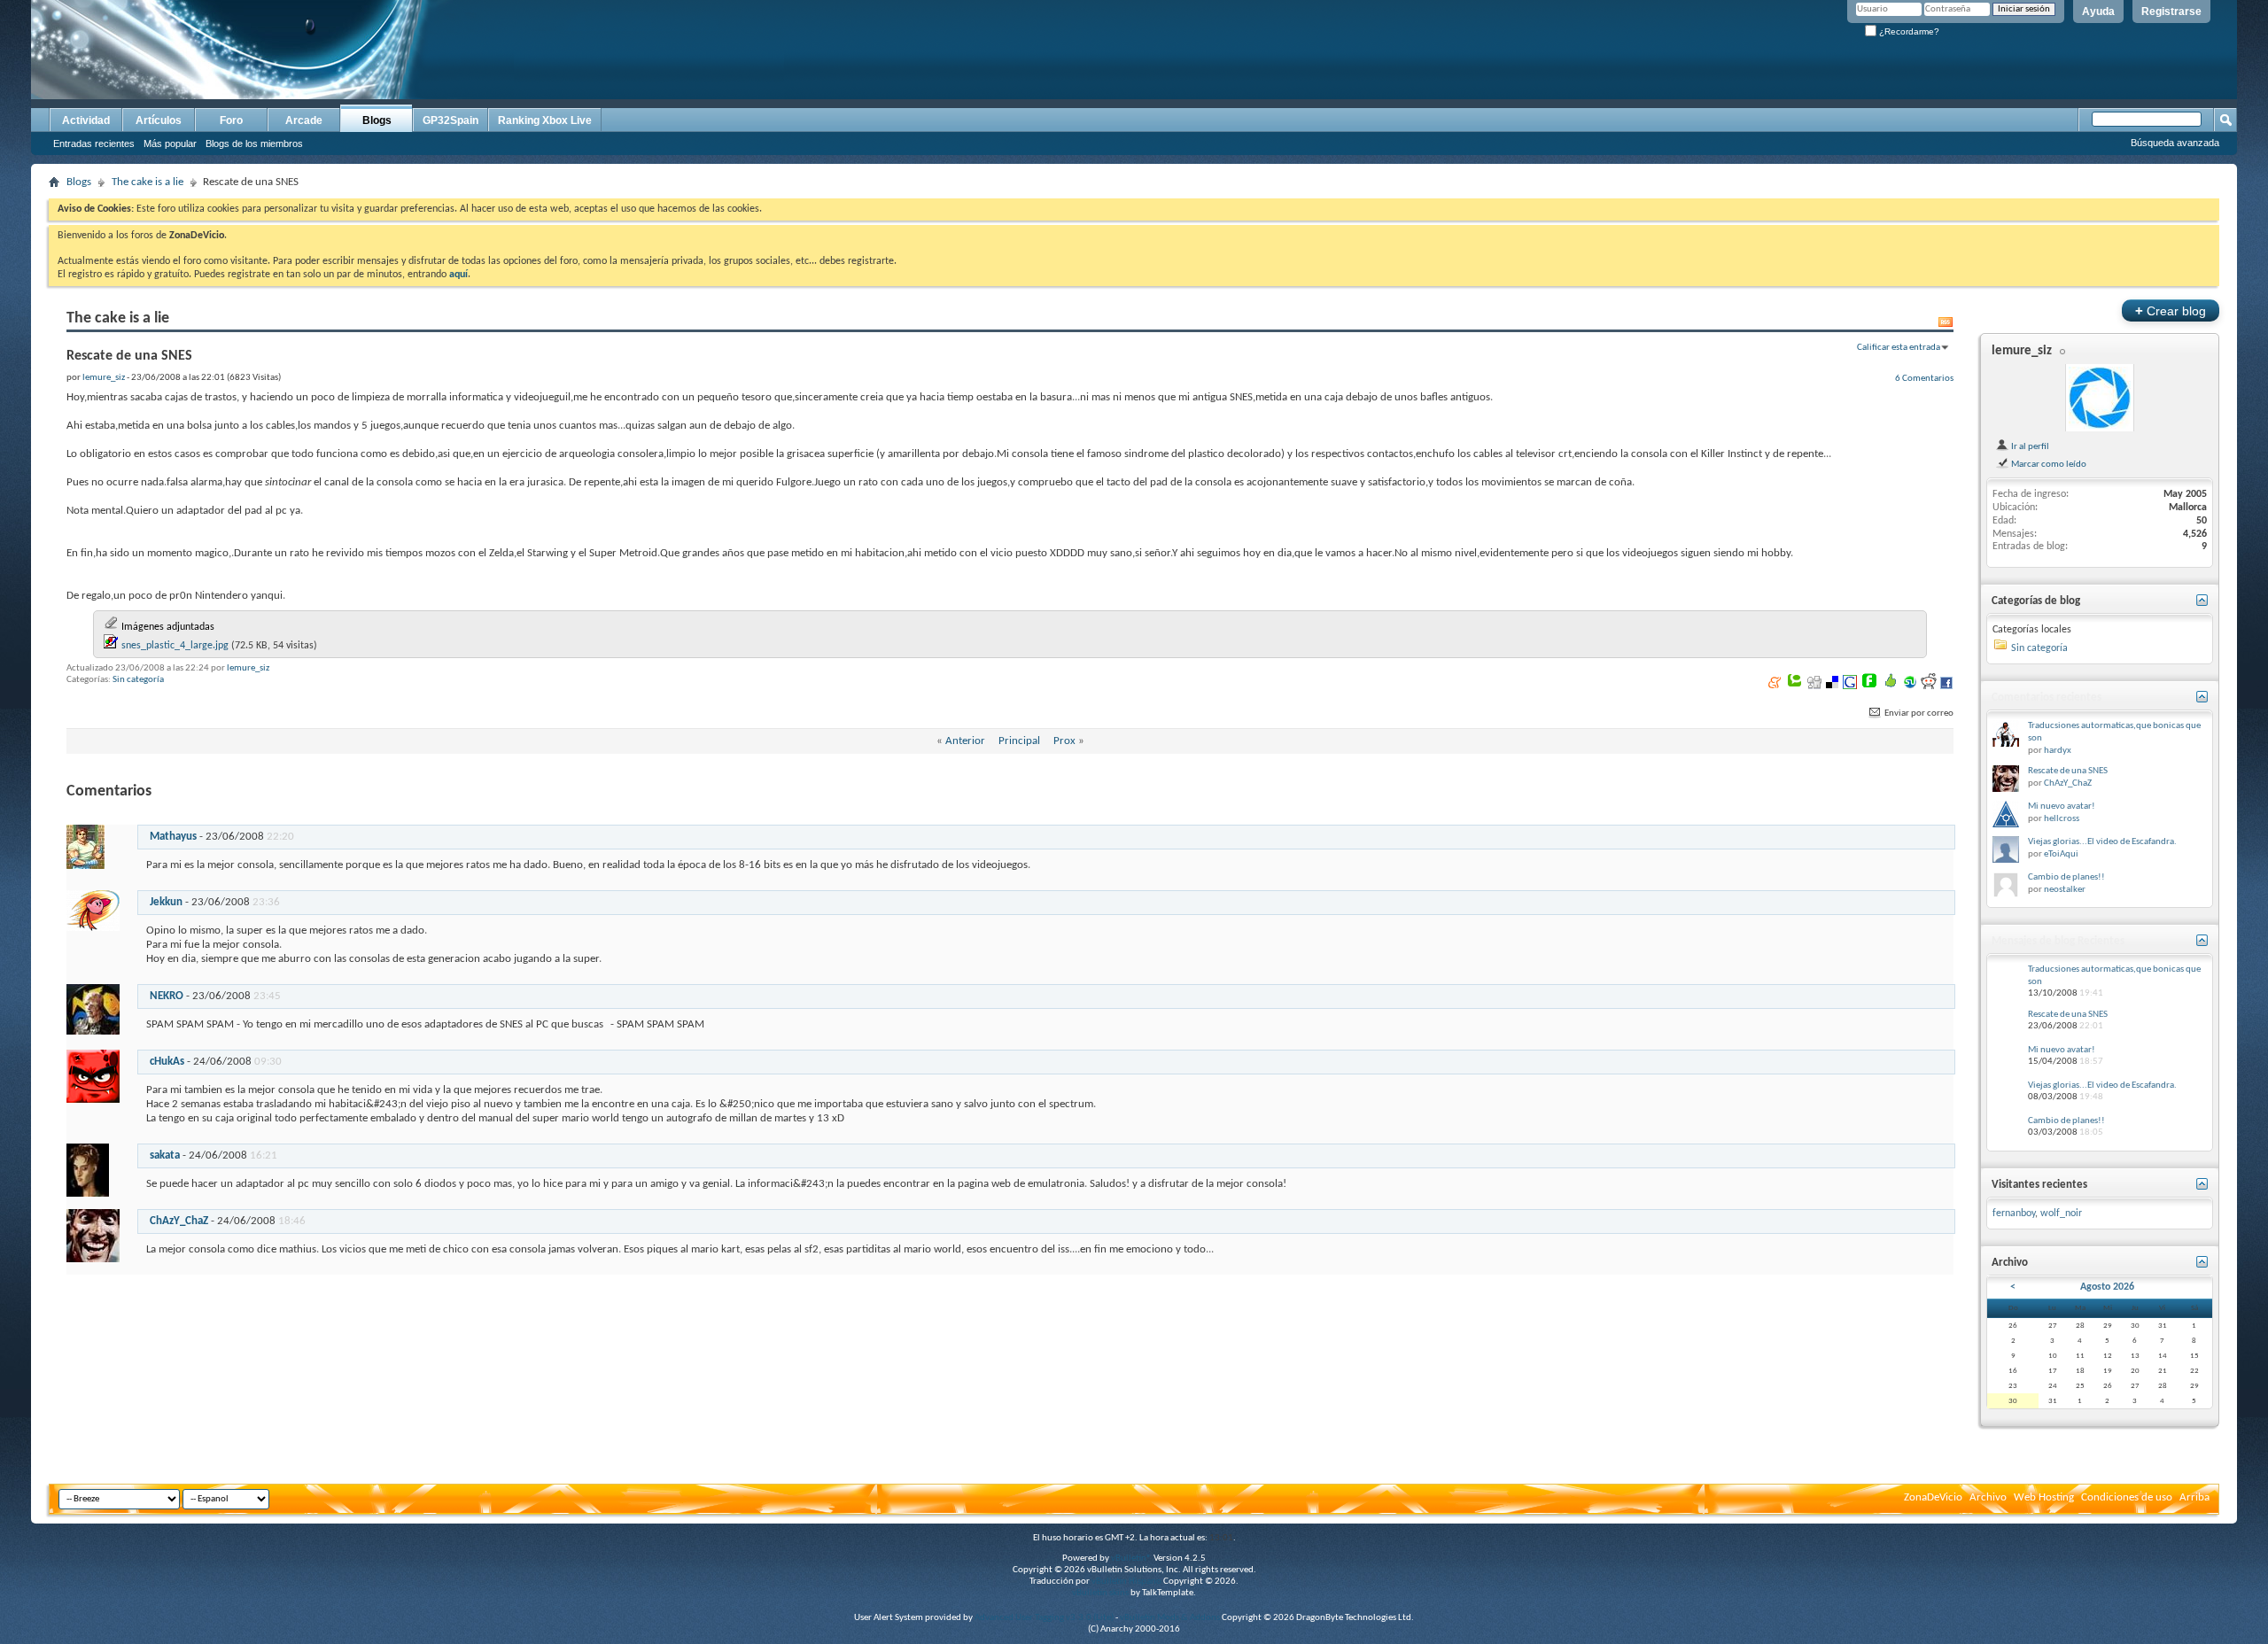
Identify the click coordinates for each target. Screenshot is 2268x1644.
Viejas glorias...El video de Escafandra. (2102, 842)
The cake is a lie (148, 182)
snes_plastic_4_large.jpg (175, 646)
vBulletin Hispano (1126, 1582)
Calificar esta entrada (1899, 347)
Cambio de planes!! (2066, 877)
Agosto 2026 (2107, 1287)
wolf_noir (2061, 1214)
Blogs (377, 120)
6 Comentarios (1924, 378)
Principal (1019, 741)
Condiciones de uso (2127, 1497)
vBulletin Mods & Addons (1170, 1618)
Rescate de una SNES (2068, 771)
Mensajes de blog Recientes (2058, 941)
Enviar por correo (1918, 713)
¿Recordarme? (1908, 31)
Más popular (170, 143)
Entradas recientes (94, 143)
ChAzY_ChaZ (179, 1221)
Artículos (159, 120)
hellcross (2062, 819)
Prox (1064, 741)
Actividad (86, 120)
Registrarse (2171, 12)
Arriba (2194, 1497)
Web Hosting (2044, 1497)
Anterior (965, 741)
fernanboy (2014, 1214)
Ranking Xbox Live (545, 120)
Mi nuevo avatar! (2062, 806)
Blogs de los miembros (254, 143)
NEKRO (167, 996)
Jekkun (166, 902)
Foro (231, 120)
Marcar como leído (2048, 464)
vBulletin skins (1100, 1593)
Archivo (1988, 1497)
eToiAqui (2061, 854)
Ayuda (2098, 12)
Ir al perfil (2029, 446)
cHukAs (167, 1062)
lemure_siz (248, 668)
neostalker (2065, 890)
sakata (165, 1155)
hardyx (2058, 751)
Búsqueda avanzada (2175, 143)
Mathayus (173, 837)
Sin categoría (138, 680)
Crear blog (2171, 310)
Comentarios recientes (2047, 698)
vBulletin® (1131, 1559)
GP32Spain (450, 120)
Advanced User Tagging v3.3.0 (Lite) (1044, 1618)
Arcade (304, 120)
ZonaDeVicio (1933, 1497)
